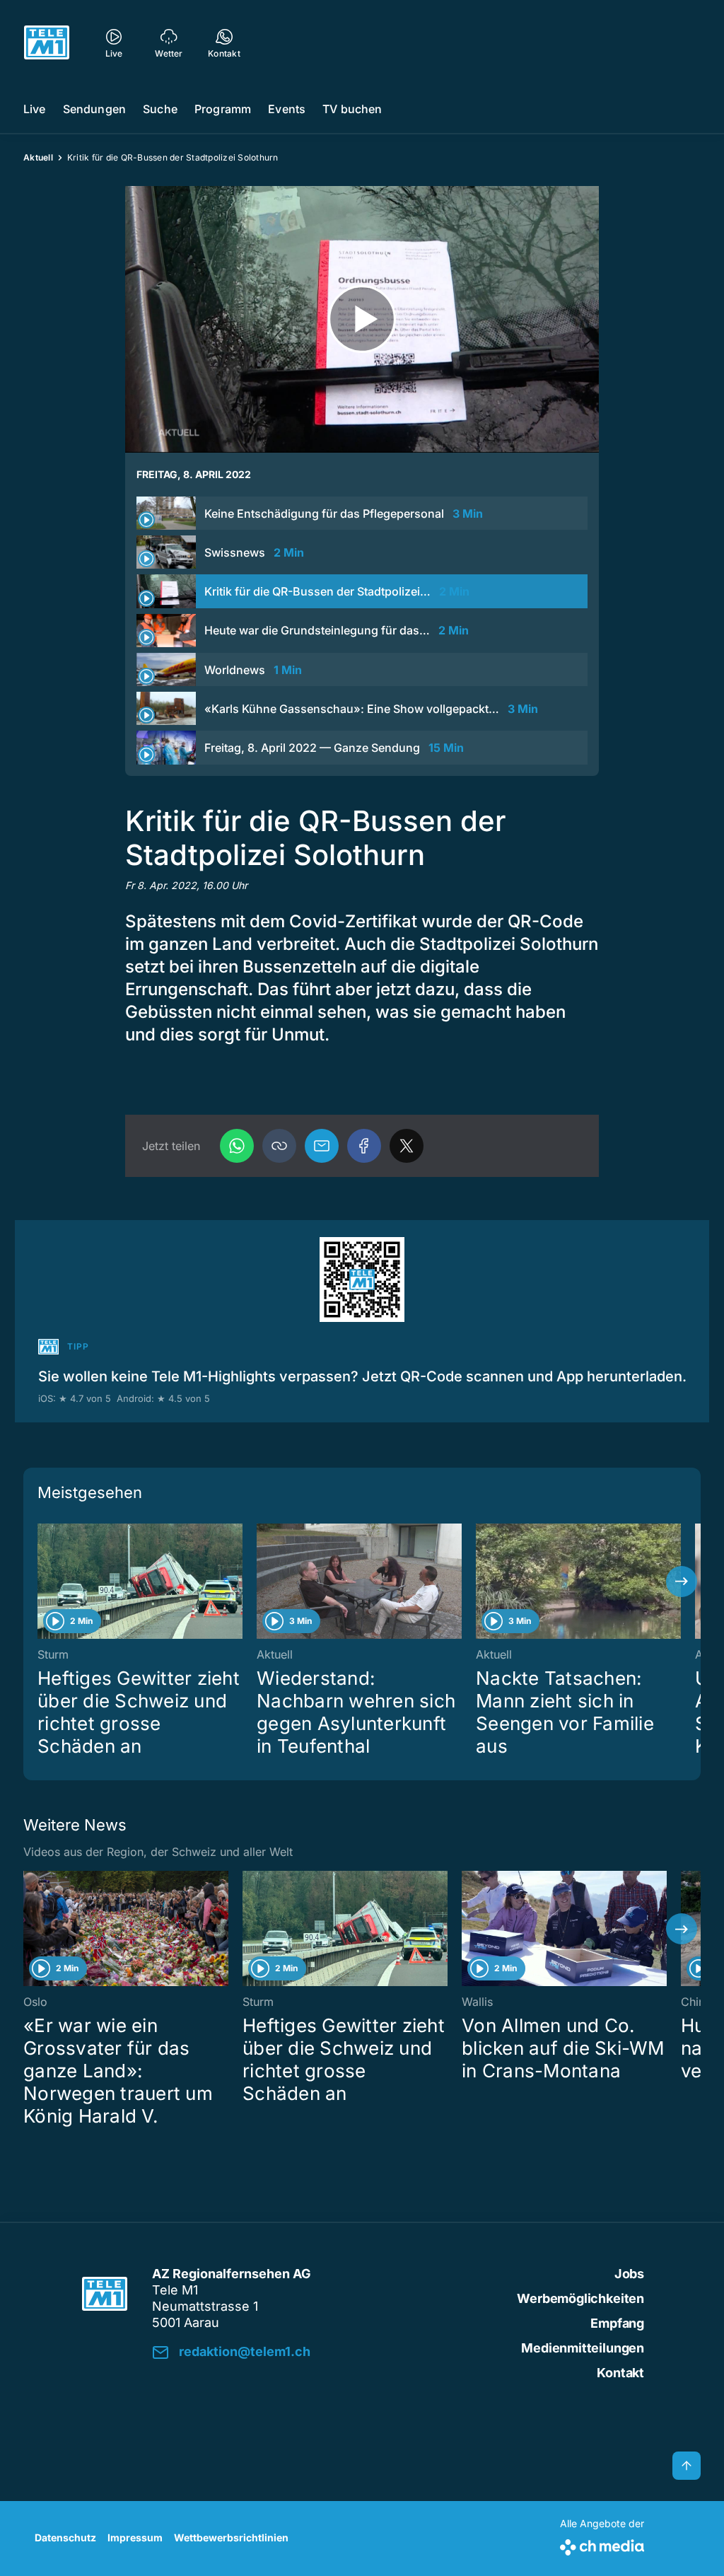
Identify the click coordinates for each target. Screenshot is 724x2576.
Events (287, 109)
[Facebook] (364, 1146)
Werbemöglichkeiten (580, 2298)
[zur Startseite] (47, 42)
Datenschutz (65, 2537)
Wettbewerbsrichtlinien (231, 2537)
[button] (279, 1146)
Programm (223, 109)
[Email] (322, 1146)
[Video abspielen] (362, 319)
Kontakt (620, 2373)
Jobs (629, 2274)
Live (35, 109)
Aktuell (38, 157)
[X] (407, 1146)
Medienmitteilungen (583, 2348)
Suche (160, 109)
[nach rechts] (682, 1582)
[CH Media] (602, 2545)
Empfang (617, 2323)
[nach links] (42, 1582)
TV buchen (352, 109)
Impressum (135, 2537)
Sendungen (94, 109)
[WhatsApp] (237, 1146)
